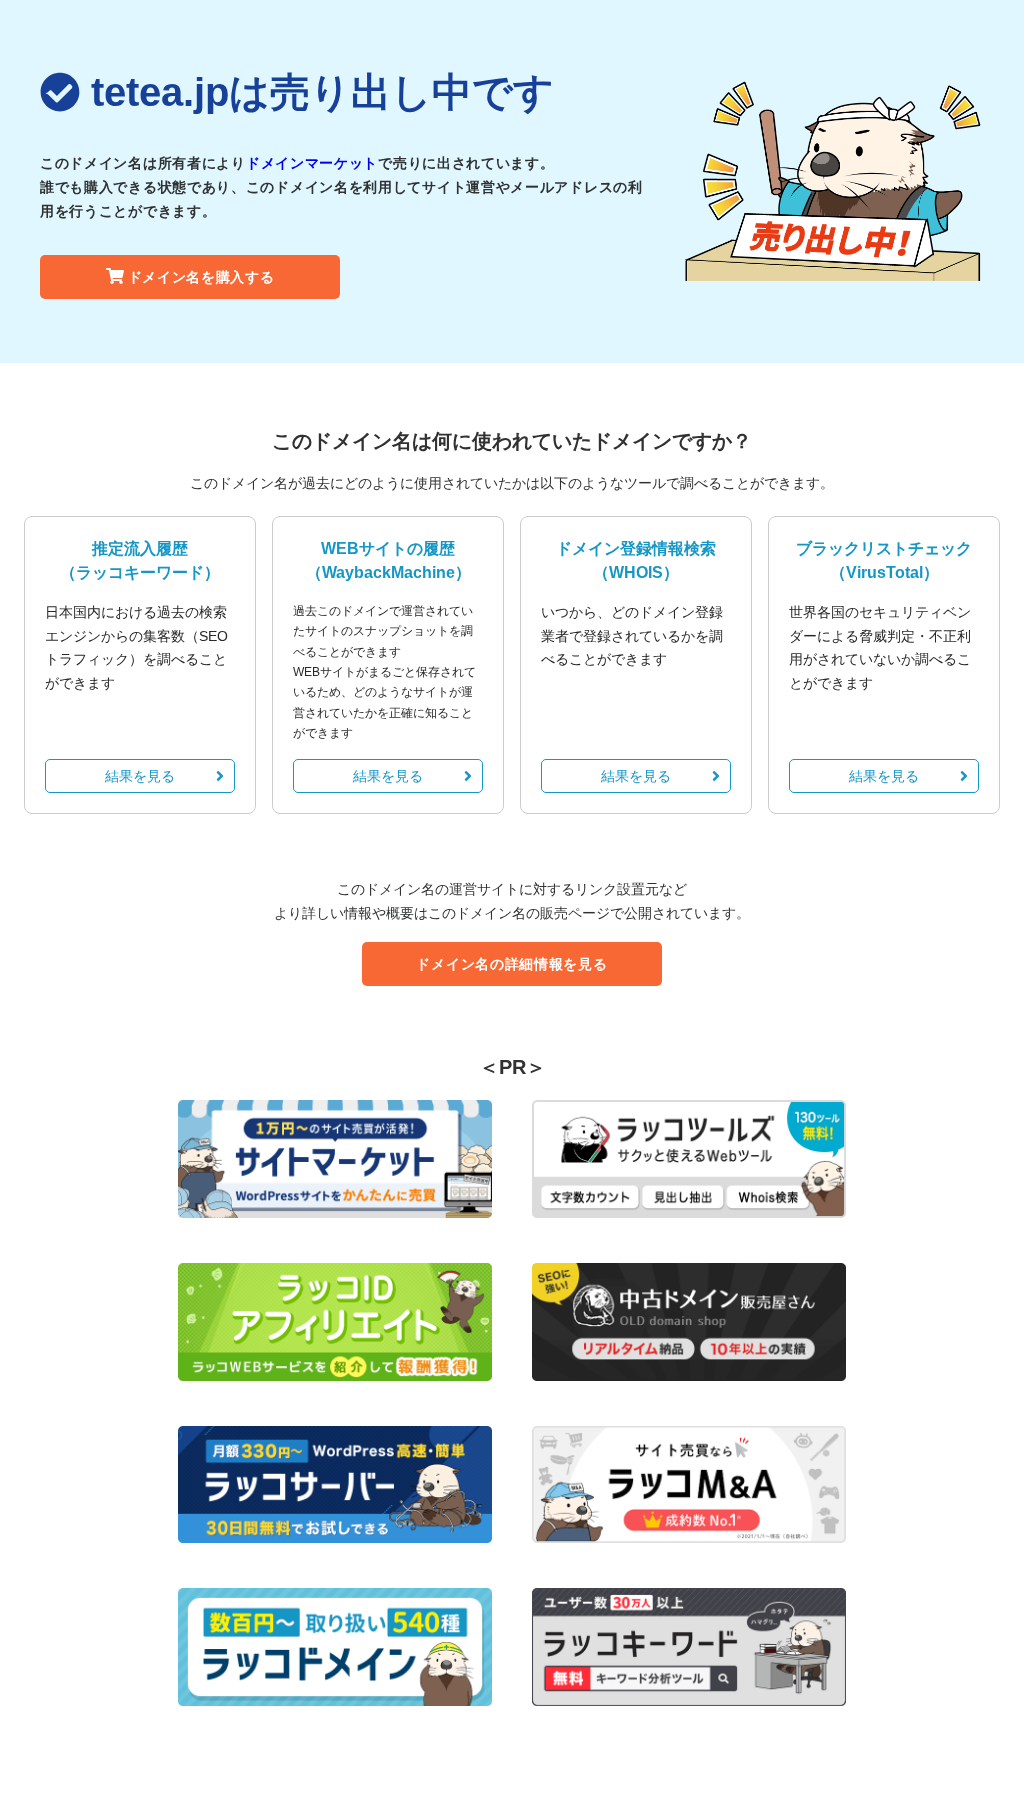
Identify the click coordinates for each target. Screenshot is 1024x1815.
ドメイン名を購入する (201, 277)
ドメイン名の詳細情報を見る (511, 964)
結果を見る (140, 776)
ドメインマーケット (312, 163)
